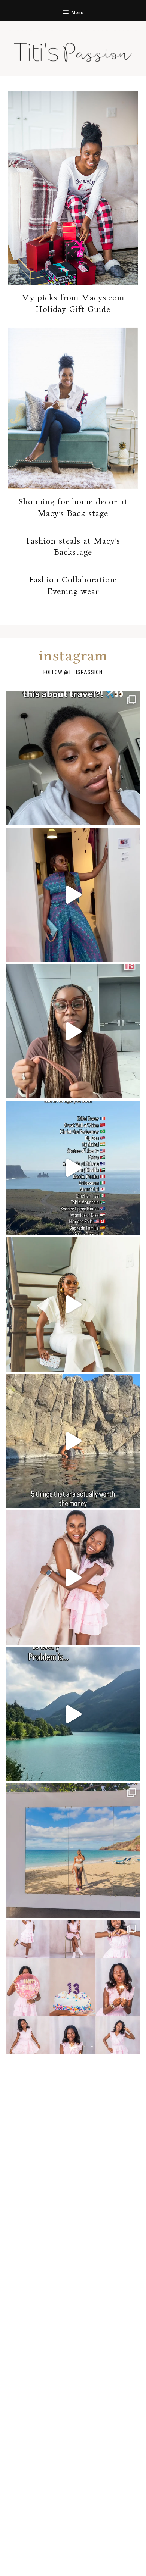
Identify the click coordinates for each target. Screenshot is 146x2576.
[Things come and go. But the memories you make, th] (73, 1441)
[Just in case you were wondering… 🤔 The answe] (73, 1714)
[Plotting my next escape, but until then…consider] (73, 1851)
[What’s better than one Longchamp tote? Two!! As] (73, 1031)
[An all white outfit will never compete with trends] (73, 1304)
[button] (73, 10)
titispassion (86, 672)
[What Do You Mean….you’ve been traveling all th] (73, 758)
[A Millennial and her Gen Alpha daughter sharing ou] (73, 1578)
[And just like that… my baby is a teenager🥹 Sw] (73, 1987)
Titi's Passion (73, 49)
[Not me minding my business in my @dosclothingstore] (73, 895)
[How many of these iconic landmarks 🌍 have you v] (73, 1168)
